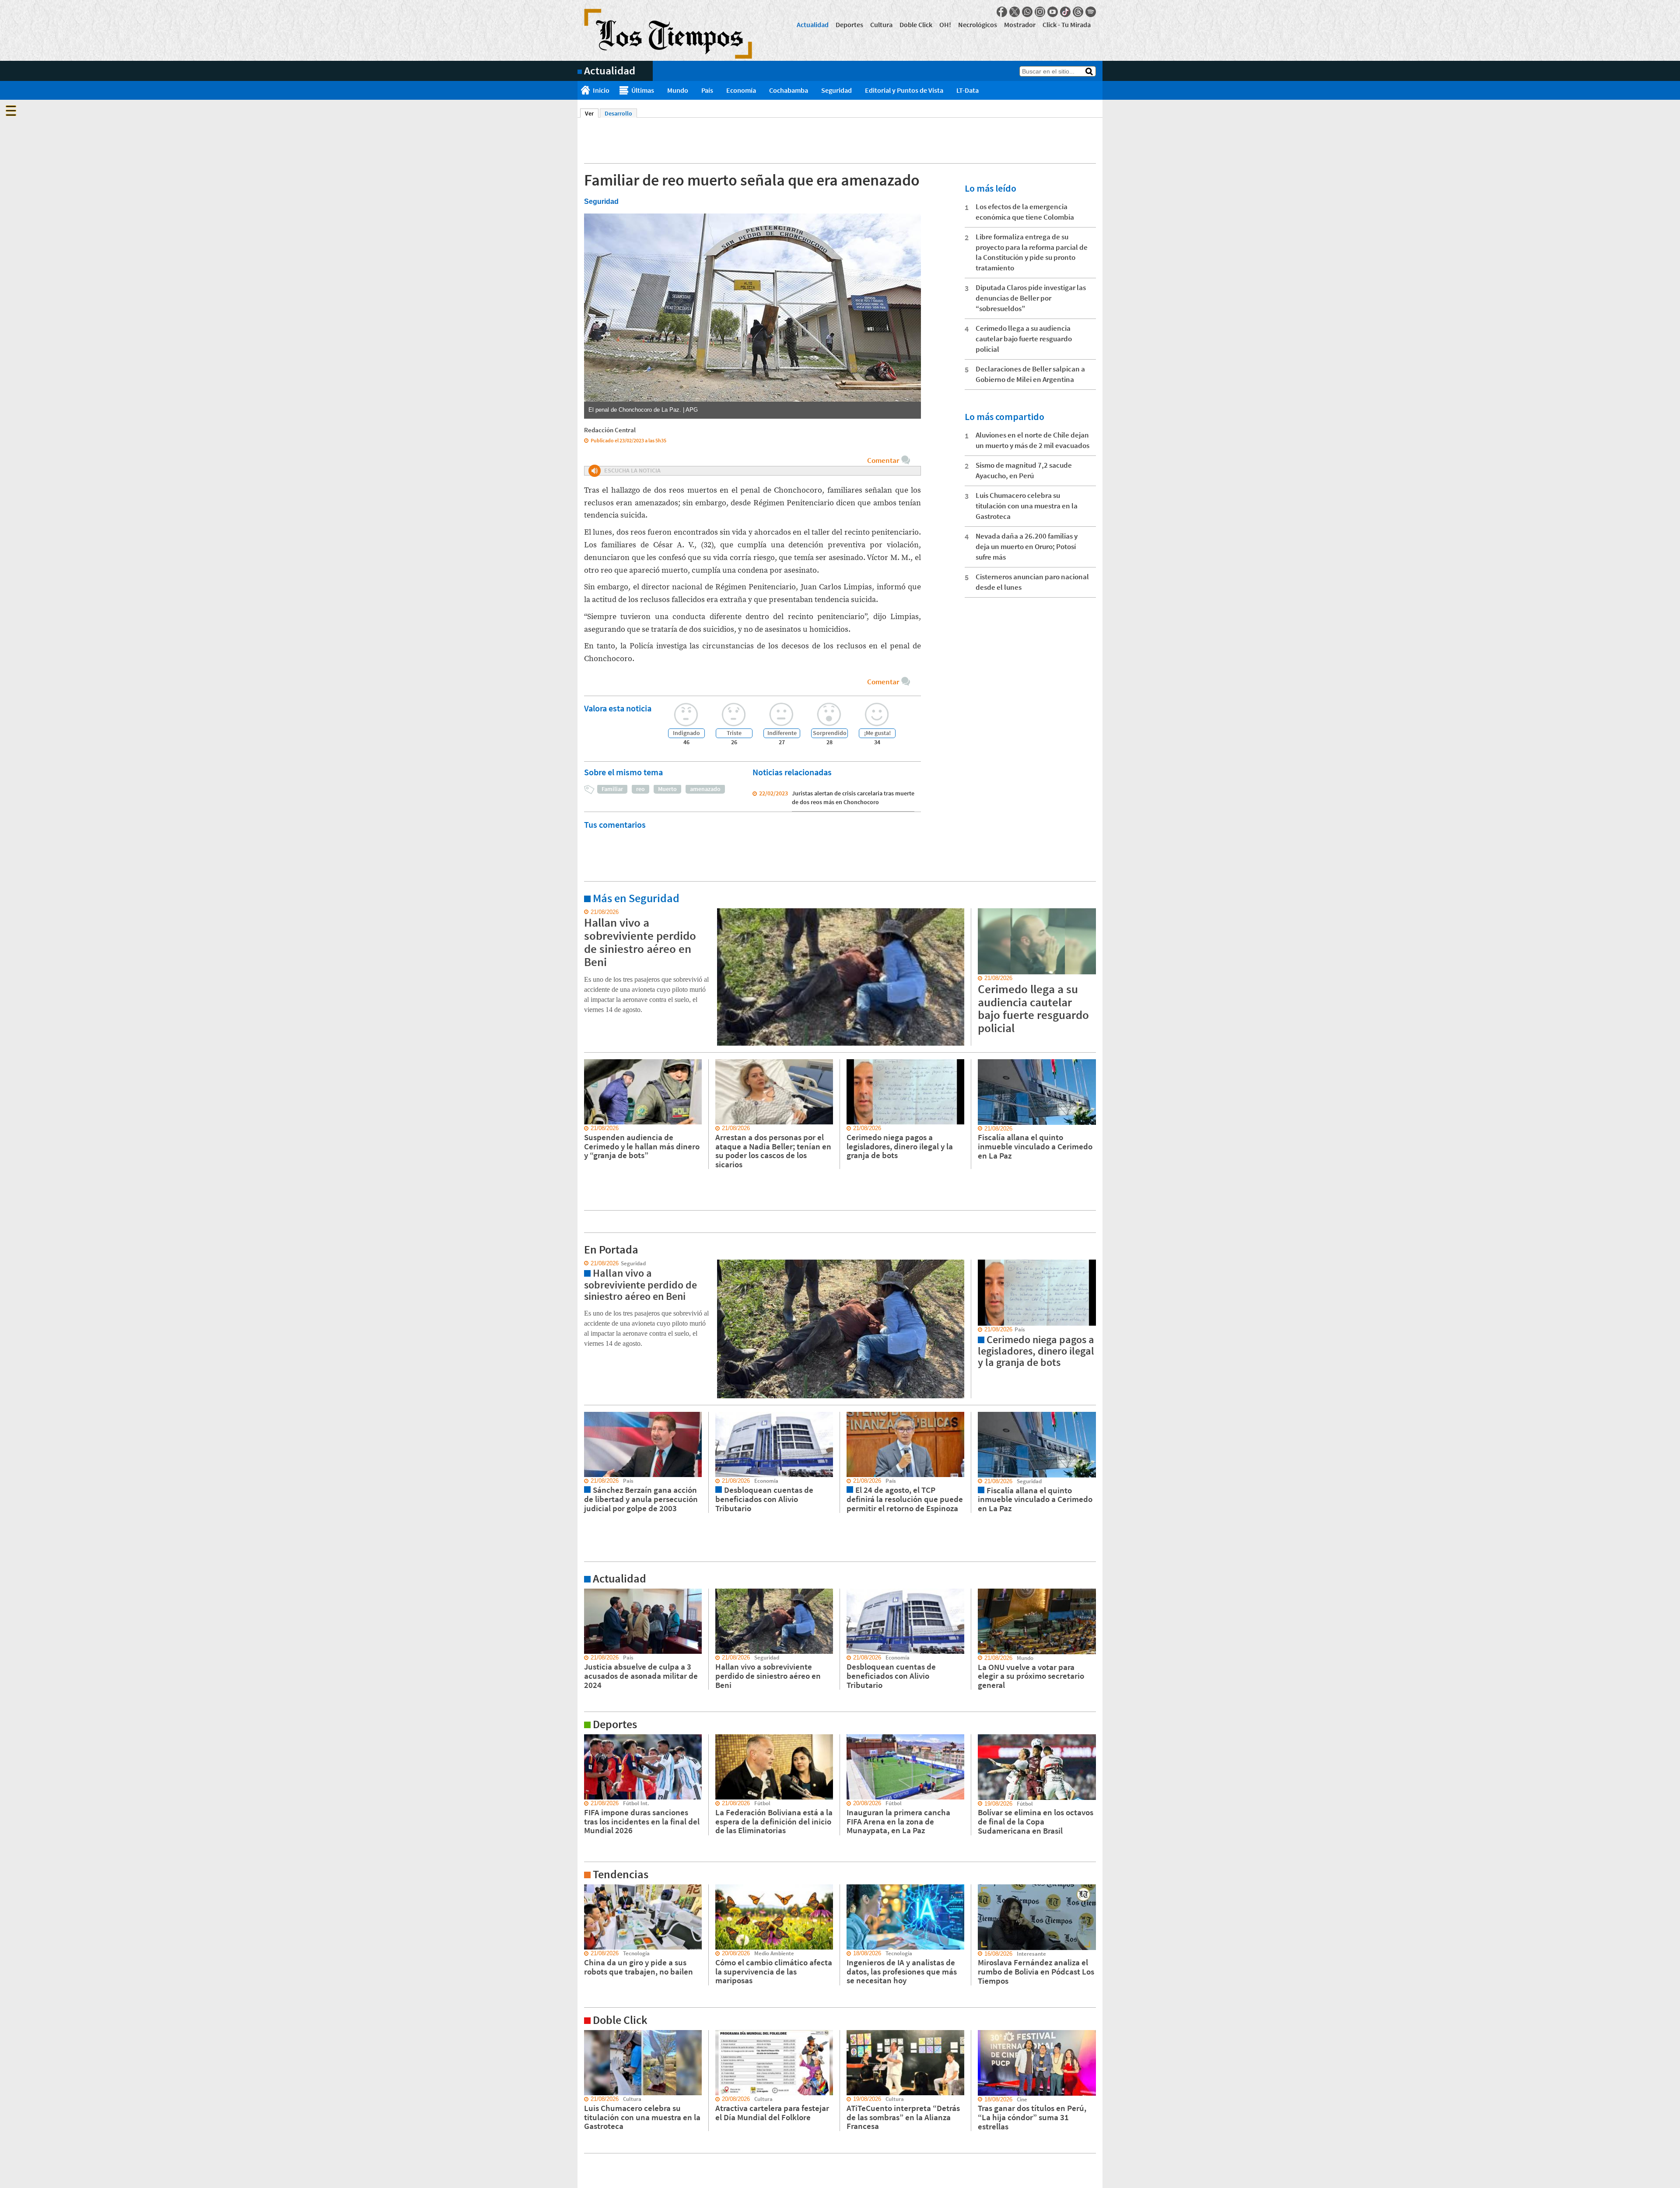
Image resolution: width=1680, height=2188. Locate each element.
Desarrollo (618, 113)
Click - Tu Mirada (1067, 25)
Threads (1078, 12)
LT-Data (968, 90)
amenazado (705, 789)
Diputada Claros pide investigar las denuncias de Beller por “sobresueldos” (1031, 298)
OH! (945, 25)
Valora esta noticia (618, 708)
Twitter (1015, 12)
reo (640, 789)
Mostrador (1020, 25)
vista (584, 1264)
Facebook (1002, 12)
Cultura (881, 25)
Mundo (678, 90)
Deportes (849, 25)
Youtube (1053, 12)
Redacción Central (610, 430)
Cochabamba (789, 90)
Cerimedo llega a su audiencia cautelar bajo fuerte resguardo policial (1024, 339)
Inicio (601, 90)
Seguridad (836, 90)
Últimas (643, 90)
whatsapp (1027, 12)
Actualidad (813, 25)
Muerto (667, 789)
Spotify (1091, 12)
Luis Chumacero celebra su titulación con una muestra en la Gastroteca (1027, 506)
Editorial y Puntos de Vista (904, 90)
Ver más (588, 912)
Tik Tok (1065, 12)
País (707, 90)
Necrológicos (978, 25)
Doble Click (916, 25)
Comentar (883, 460)
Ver (592, 113)
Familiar (612, 789)
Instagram (1040, 12)
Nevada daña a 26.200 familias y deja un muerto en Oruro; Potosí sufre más (1027, 546)
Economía (741, 90)
